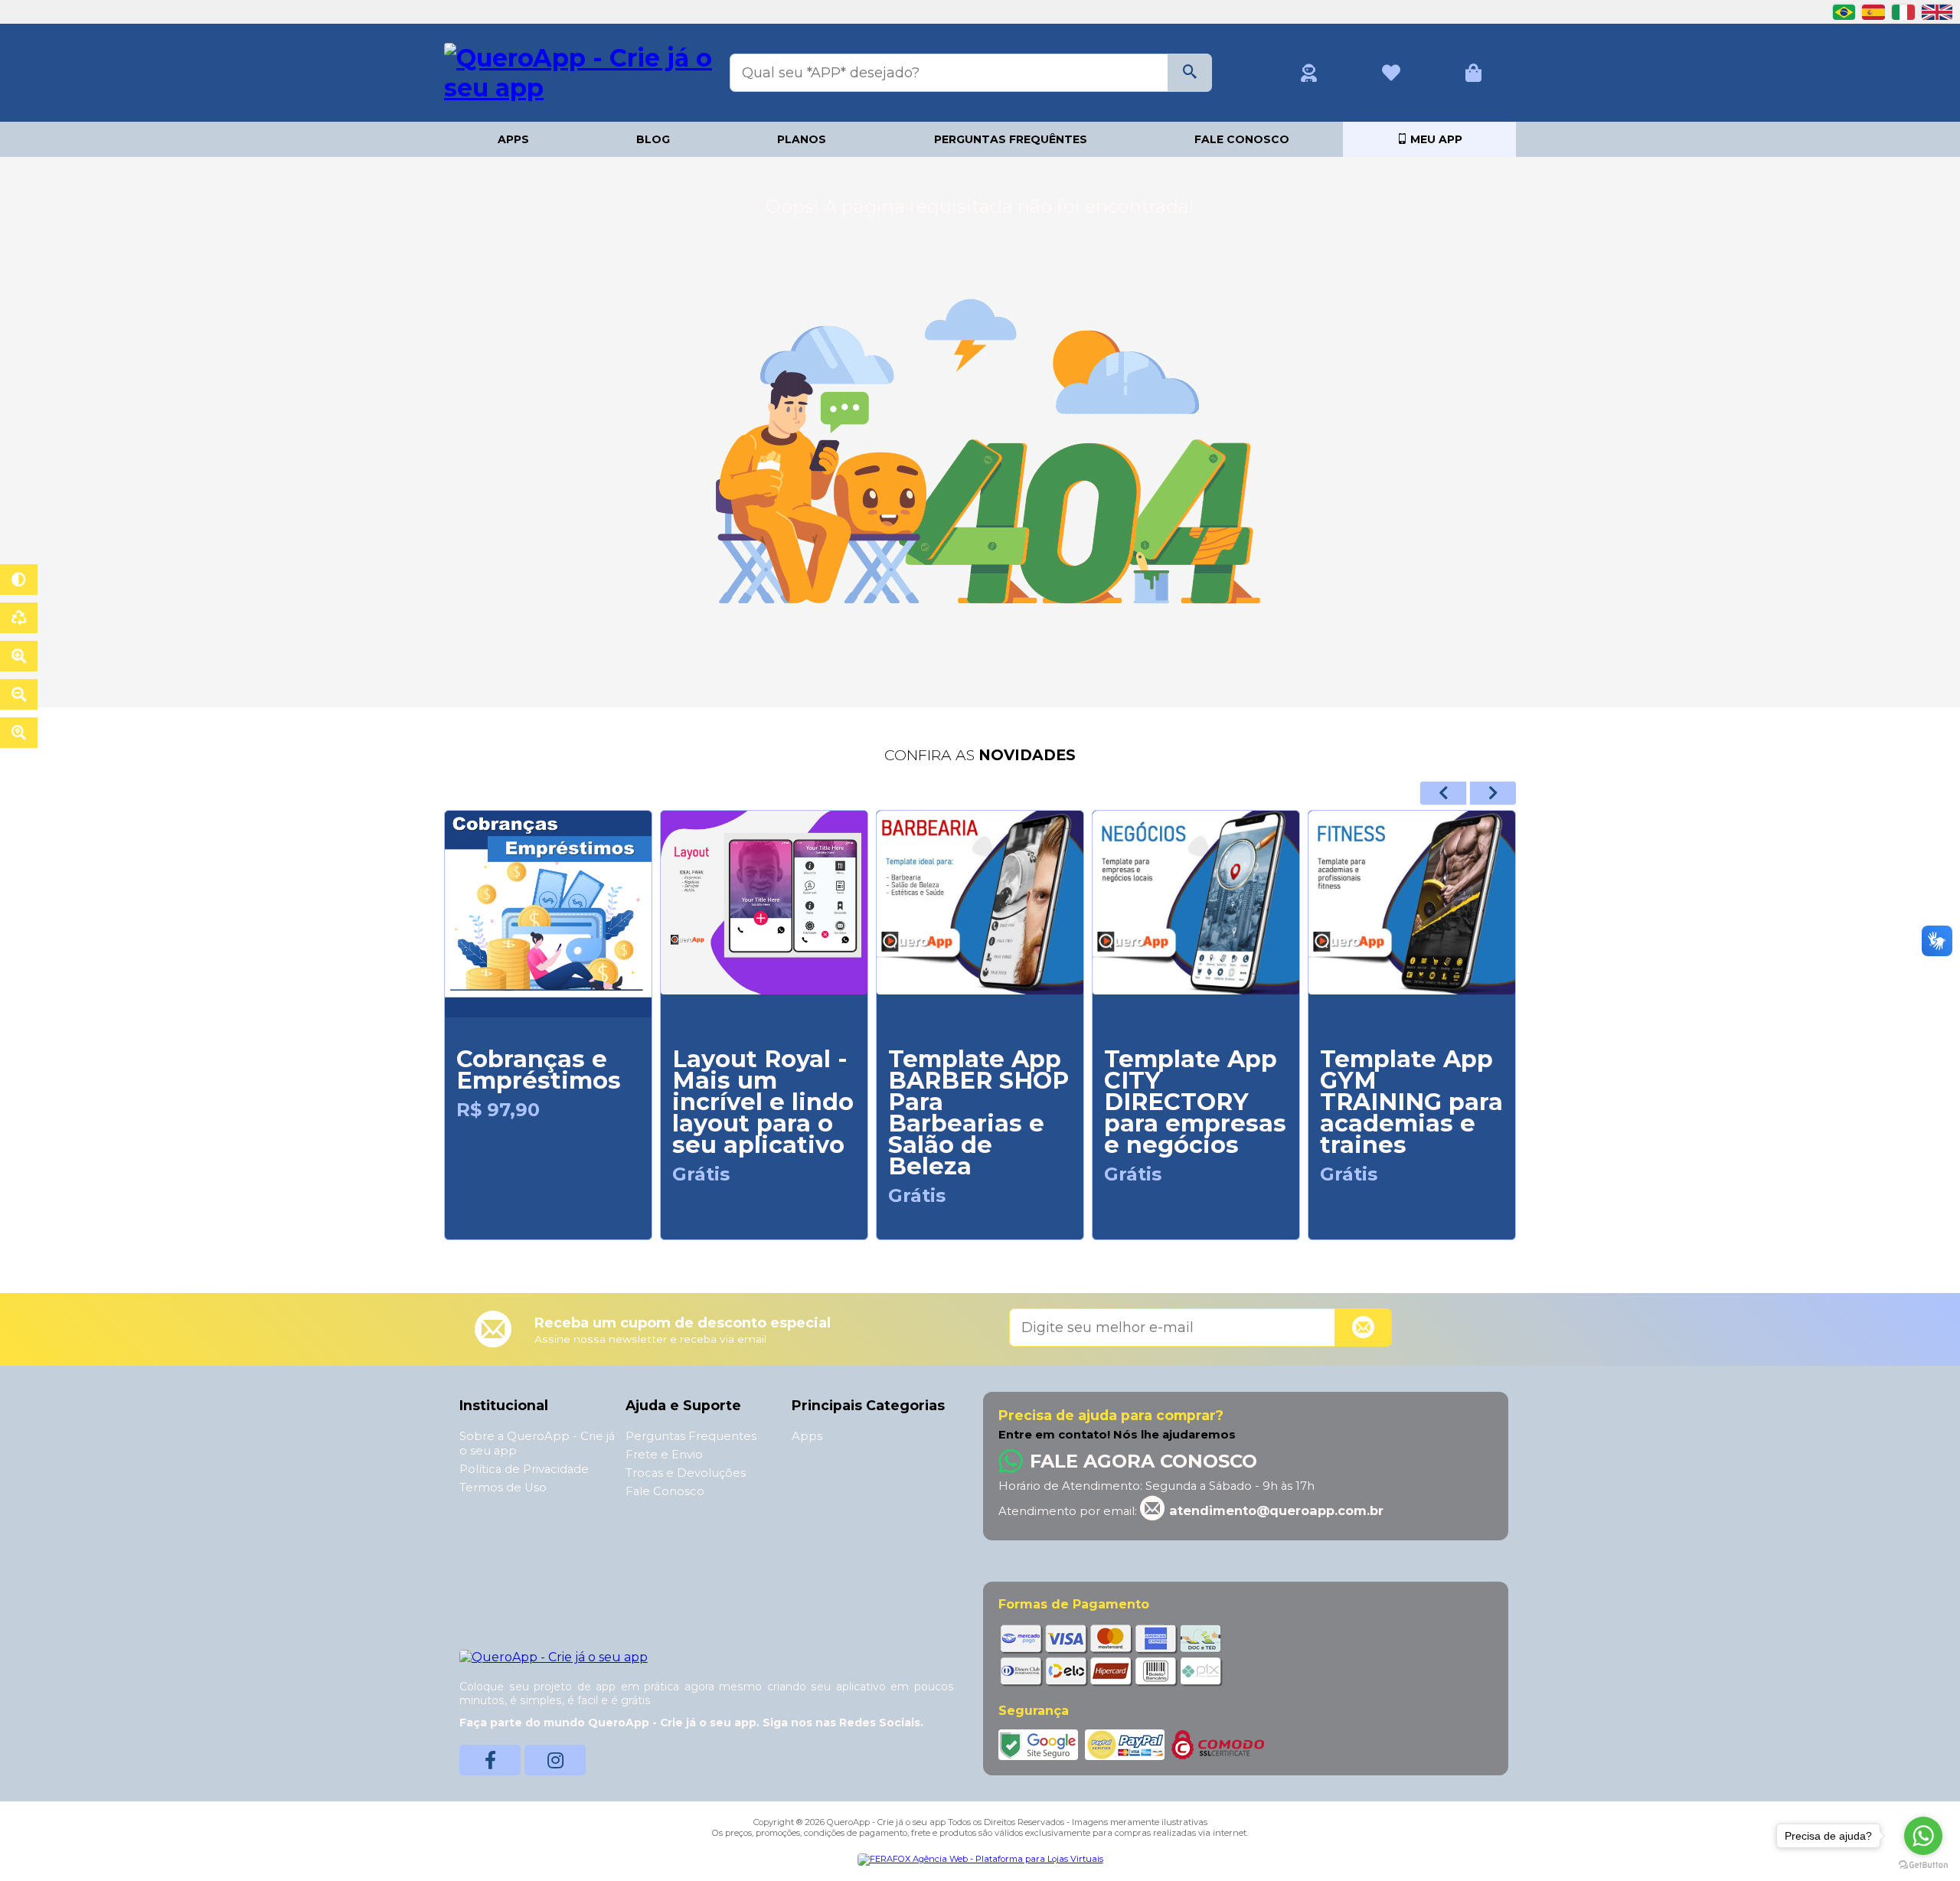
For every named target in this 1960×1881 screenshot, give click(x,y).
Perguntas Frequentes (691, 1436)
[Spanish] (1875, 11)
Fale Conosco (1242, 139)
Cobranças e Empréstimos (539, 1070)
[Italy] (1905, 11)
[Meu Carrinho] (1473, 73)
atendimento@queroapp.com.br (1274, 1510)
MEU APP (1435, 139)
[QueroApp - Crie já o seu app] (578, 71)
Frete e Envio (664, 1455)
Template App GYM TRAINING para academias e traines (1411, 1102)
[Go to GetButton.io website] (1923, 1865)
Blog (653, 139)
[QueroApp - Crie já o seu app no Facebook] (490, 1760)
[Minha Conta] (1309, 73)
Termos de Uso (503, 1487)
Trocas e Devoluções (686, 1473)
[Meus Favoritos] (1391, 73)
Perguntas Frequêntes (1011, 139)
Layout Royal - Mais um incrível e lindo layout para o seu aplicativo (763, 1102)
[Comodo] (1218, 1744)
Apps (513, 139)
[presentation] (1443, 793)
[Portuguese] (1846, 11)
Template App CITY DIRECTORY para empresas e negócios (1195, 1102)
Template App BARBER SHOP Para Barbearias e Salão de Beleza (978, 1113)
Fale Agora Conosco (1143, 1461)
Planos (802, 139)
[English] (1937, 11)
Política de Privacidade (524, 1469)
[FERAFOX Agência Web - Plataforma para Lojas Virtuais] (980, 1859)
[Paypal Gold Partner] (1126, 1744)
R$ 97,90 (498, 1110)
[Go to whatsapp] (1923, 1836)
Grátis (701, 1174)
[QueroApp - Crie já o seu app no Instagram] (555, 1760)
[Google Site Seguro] (1040, 1744)
